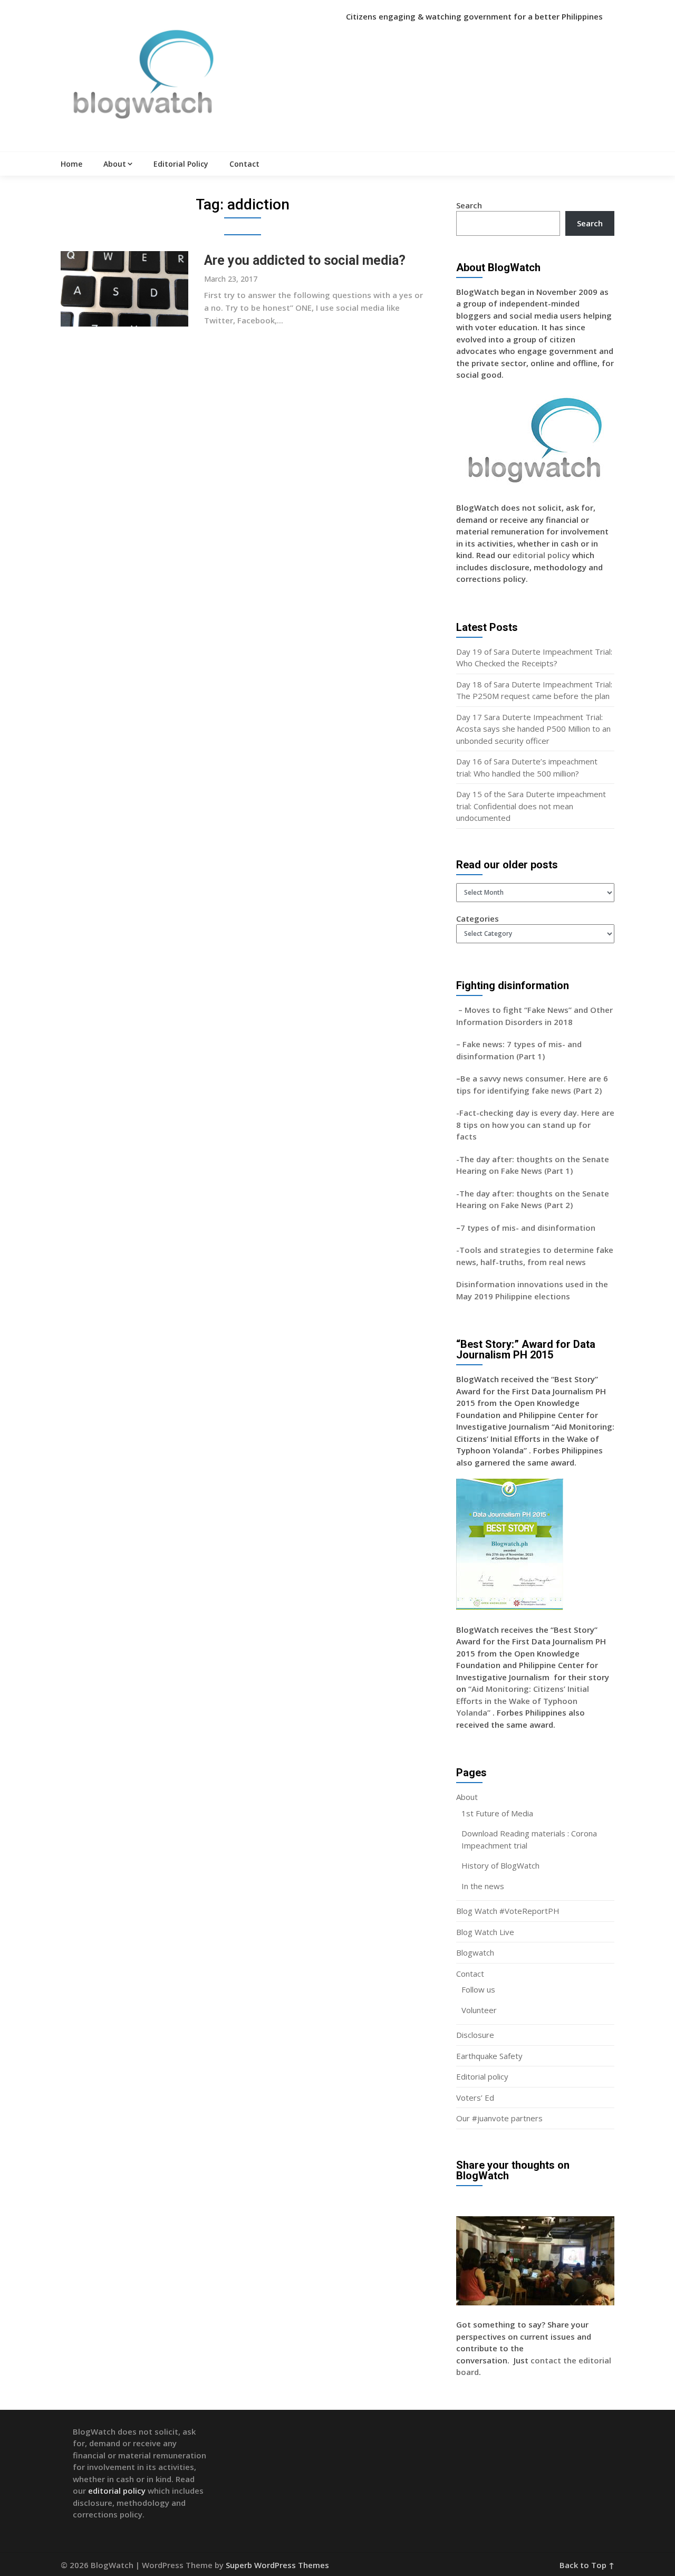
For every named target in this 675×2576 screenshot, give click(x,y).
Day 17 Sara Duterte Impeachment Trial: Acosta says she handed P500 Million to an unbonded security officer (533, 729)
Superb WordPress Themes (277, 2565)
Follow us (478, 1989)
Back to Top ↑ (587, 2565)
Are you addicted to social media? (305, 260)
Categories (478, 918)
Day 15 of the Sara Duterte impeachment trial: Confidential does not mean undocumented (531, 806)
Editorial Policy (181, 164)
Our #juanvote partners (499, 2118)
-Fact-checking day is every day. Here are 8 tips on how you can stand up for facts (535, 1124)
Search (469, 205)
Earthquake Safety (489, 2056)
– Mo (466, 1010)
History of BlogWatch (500, 1865)
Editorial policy (482, 2076)
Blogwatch (475, 1952)
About (115, 164)
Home (71, 164)
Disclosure (475, 2035)
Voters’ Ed (475, 2098)
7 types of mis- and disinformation (529, 1228)
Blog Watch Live (485, 1932)
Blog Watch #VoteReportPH (508, 1911)
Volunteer (479, 2010)
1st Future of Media (497, 1813)
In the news (483, 1886)
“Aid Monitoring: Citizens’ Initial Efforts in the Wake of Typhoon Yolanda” (523, 1701)
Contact (244, 164)
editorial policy (541, 555)
